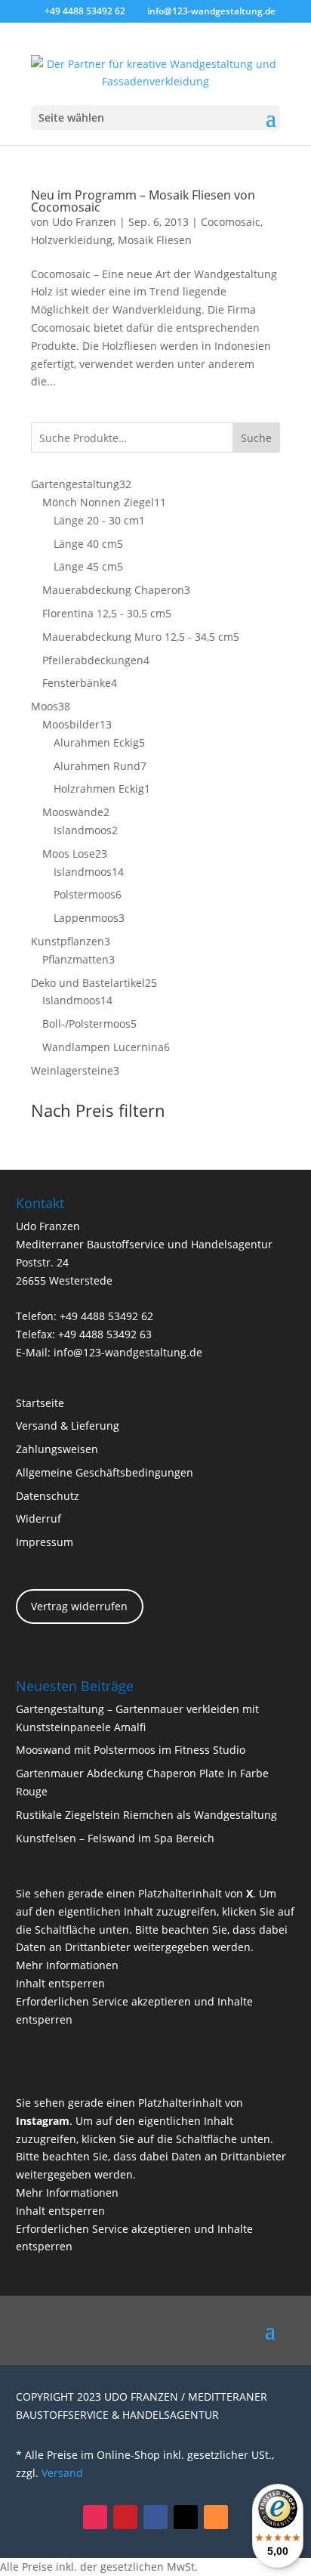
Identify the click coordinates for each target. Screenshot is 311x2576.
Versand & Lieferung (68, 1426)
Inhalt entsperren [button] (60, 1983)
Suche (256, 438)
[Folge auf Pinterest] (125, 2517)
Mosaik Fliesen (155, 240)
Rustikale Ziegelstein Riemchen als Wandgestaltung (146, 1815)
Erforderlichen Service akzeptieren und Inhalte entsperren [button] (134, 2010)
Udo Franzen (84, 222)
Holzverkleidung (72, 240)
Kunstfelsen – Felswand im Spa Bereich (115, 1838)
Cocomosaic (231, 222)
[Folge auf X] (186, 2517)
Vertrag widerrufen (79, 1606)
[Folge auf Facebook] (155, 2517)
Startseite (40, 1403)
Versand (62, 2473)
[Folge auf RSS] (216, 2517)
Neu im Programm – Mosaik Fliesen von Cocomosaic (143, 201)
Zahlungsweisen (57, 1449)
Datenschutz (48, 1496)
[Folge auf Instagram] (95, 2517)
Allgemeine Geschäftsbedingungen (105, 1472)
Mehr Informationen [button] (67, 1965)
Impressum (45, 1542)
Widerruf (38, 1518)
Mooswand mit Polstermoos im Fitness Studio (131, 1750)
